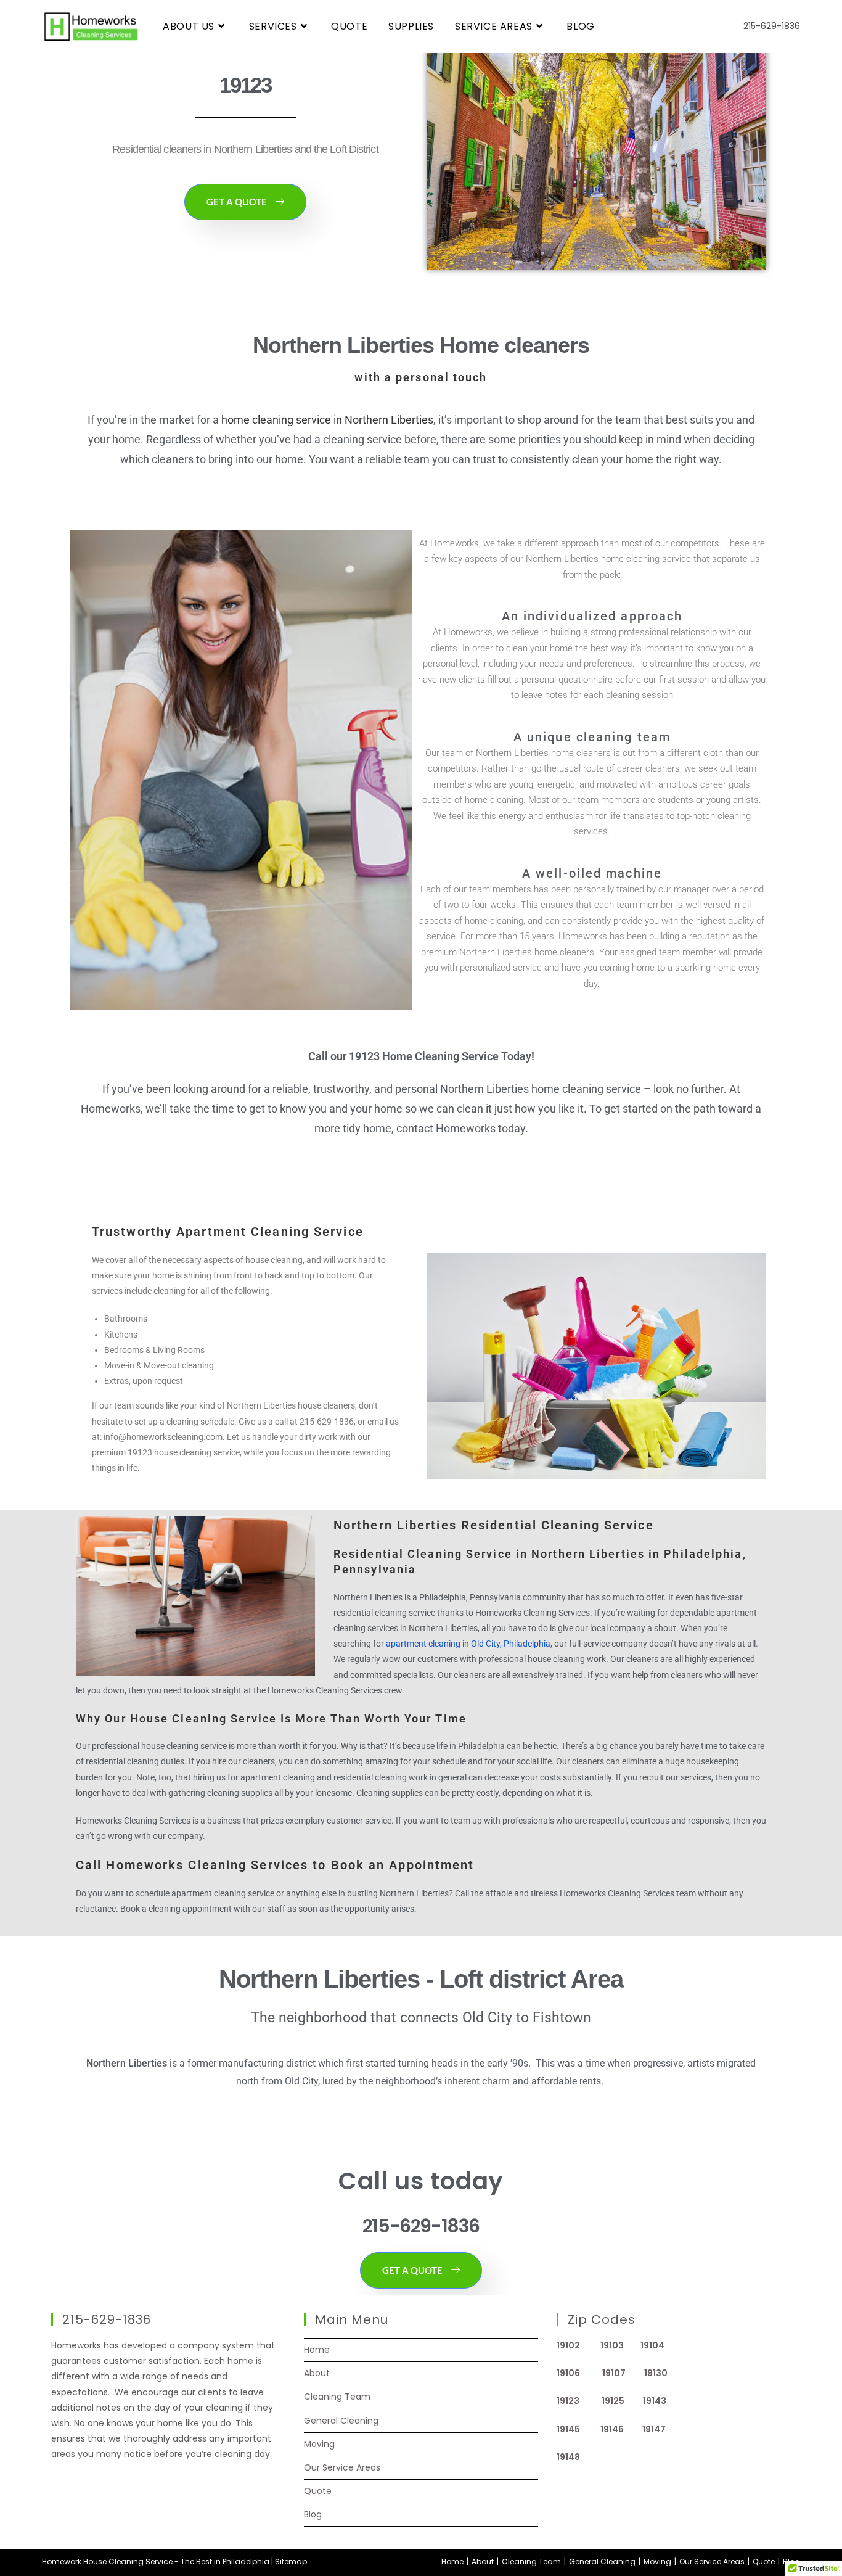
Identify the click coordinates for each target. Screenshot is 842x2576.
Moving (319, 2444)
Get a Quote (237, 202)
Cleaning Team (337, 2397)
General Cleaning (341, 2421)
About (317, 2373)
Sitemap (291, 2562)
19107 (623, 2373)
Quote (318, 2491)
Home (317, 2350)
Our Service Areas (342, 2467)
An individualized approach (592, 616)
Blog (313, 2514)
